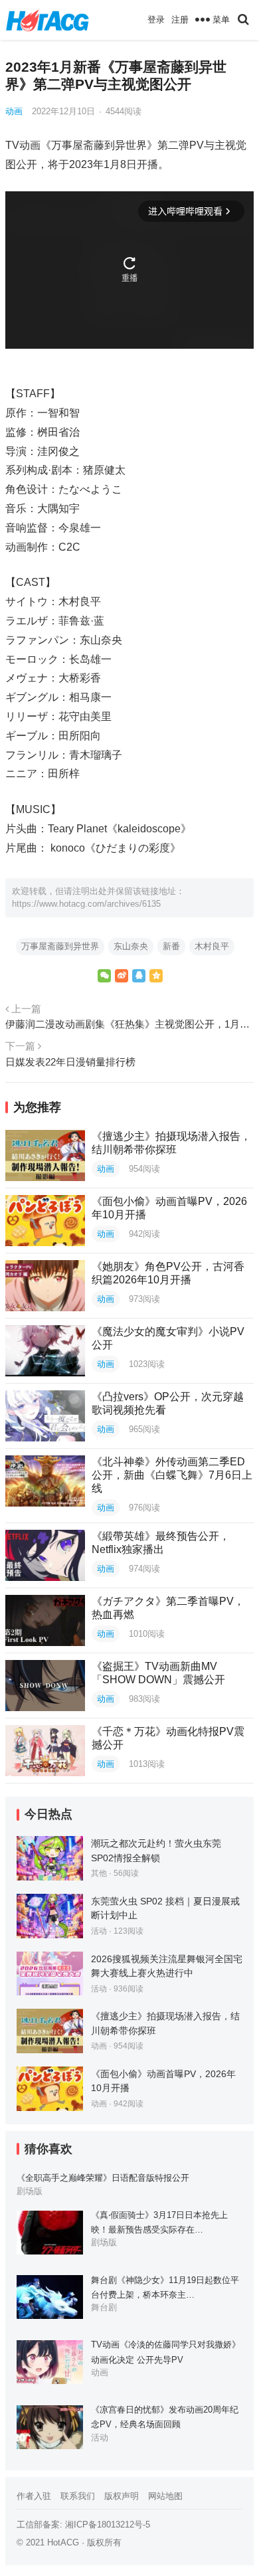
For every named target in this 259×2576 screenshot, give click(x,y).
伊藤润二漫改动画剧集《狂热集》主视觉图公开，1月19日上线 (129, 1024)
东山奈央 (131, 946)
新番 (171, 946)
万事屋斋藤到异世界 (60, 946)
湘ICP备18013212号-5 (108, 2525)
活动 (99, 1931)
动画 (14, 111)
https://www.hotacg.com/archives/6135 (86, 904)
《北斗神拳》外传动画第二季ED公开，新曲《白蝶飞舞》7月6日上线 (172, 1475)
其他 (99, 1873)
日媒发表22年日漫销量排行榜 (70, 1062)
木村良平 (212, 946)
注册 (180, 20)
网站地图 (165, 2496)
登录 (156, 20)
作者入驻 (34, 2496)
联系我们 (78, 2496)
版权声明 (122, 2496)
